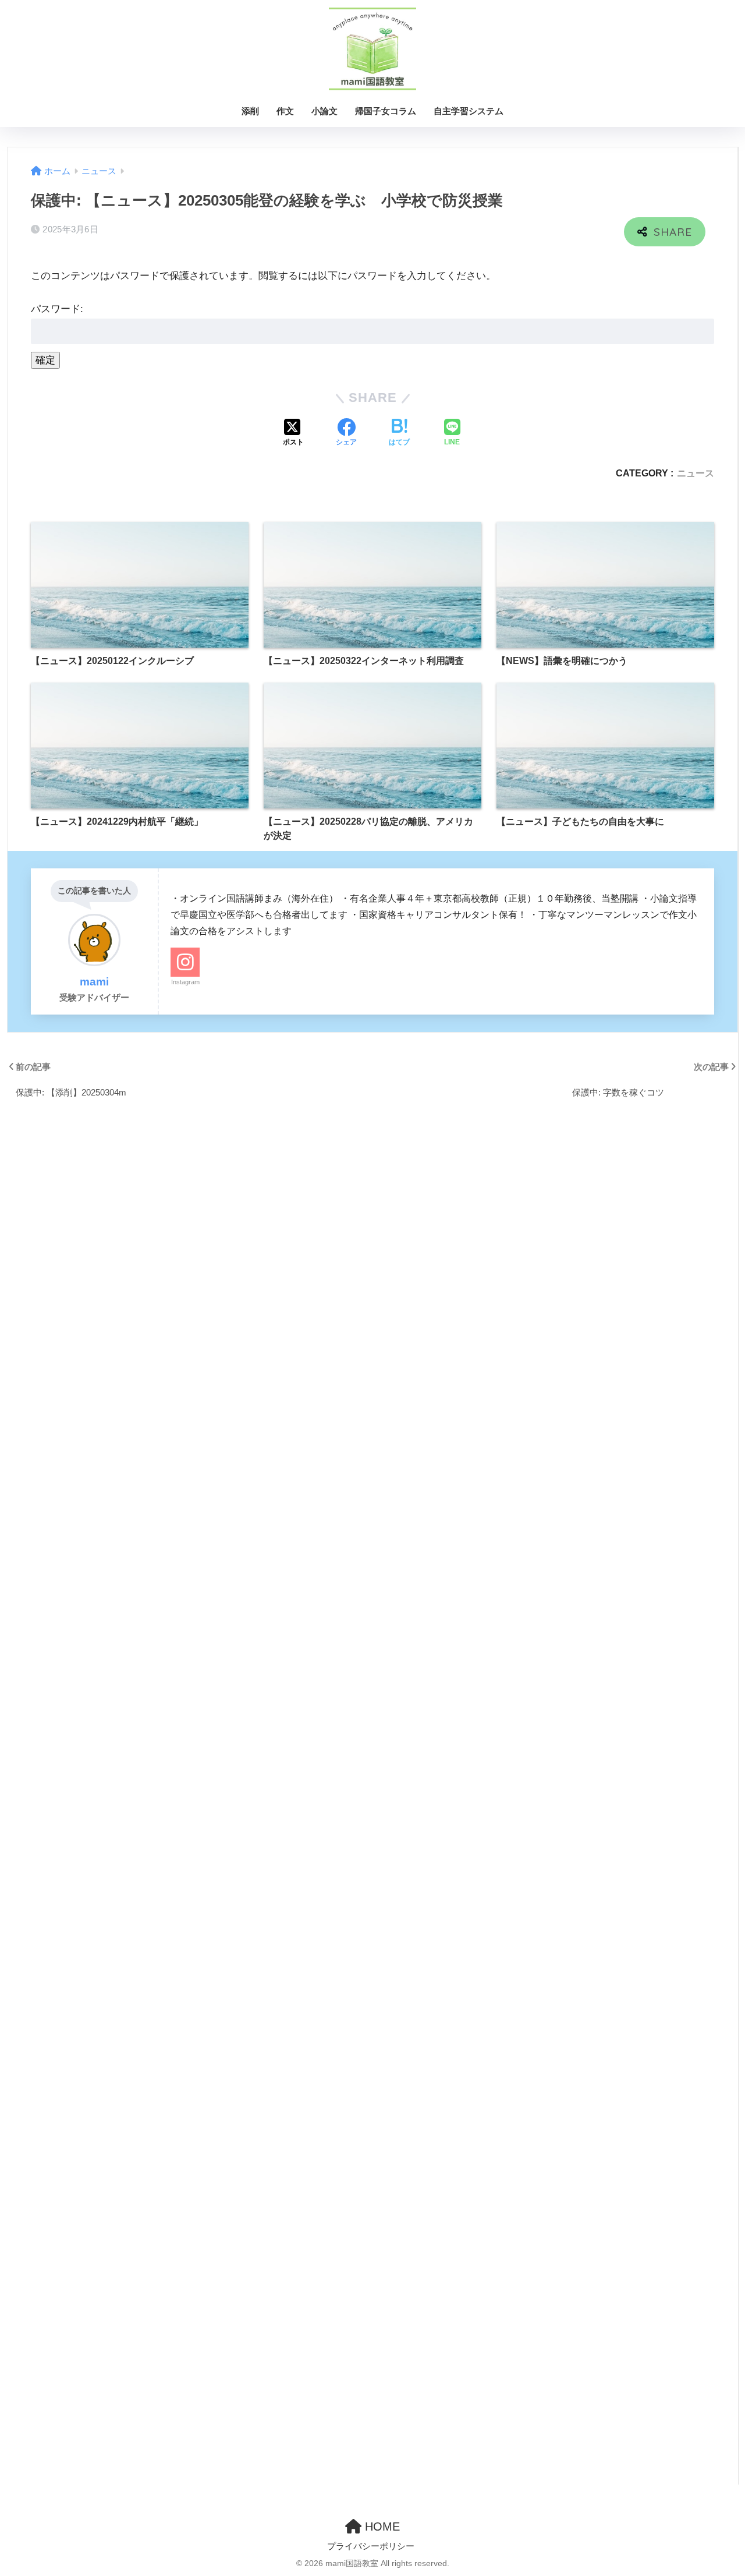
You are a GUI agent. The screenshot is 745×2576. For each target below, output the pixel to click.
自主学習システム (469, 111)
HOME (381, 2526)
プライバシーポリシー (371, 2546)
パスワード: (57, 309)
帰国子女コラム (386, 111)
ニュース (696, 473)
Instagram (185, 982)
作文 (285, 111)
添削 (250, 111)
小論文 (324, 111)
